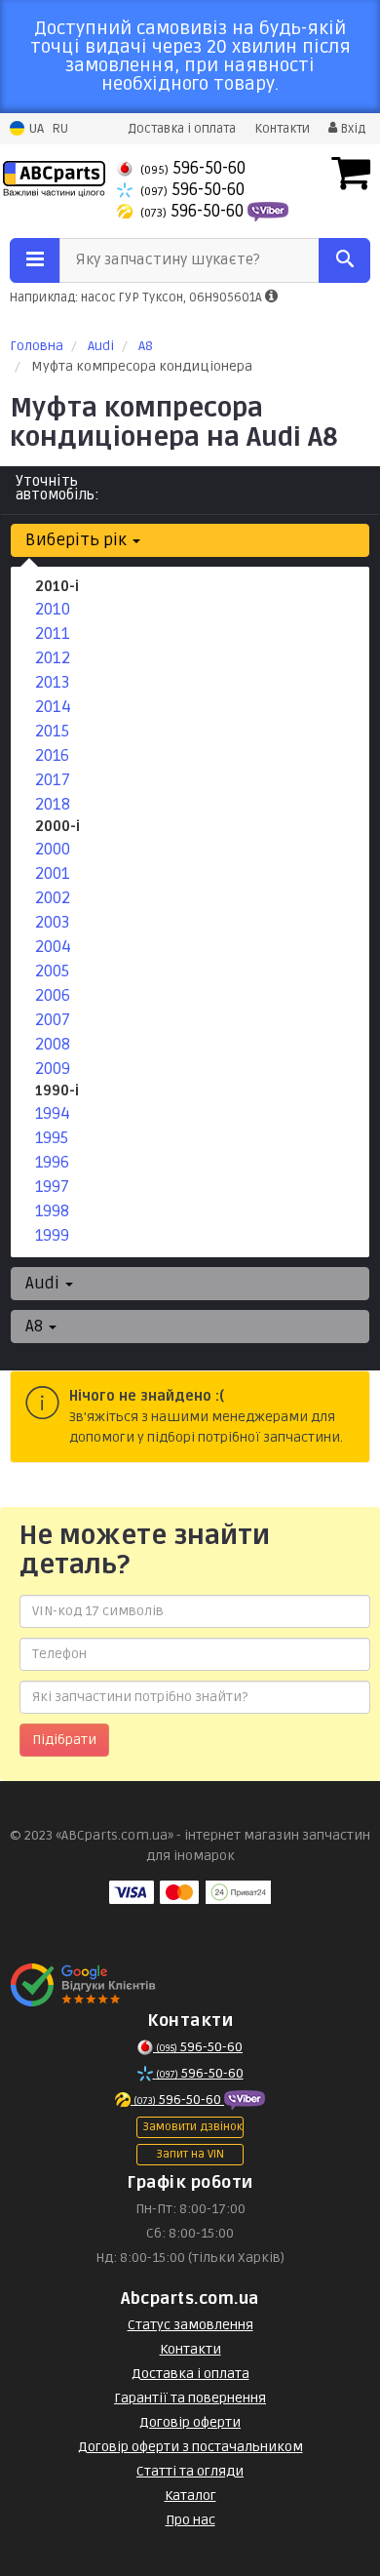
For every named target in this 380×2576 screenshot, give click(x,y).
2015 (52, 731)
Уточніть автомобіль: (57, 488)
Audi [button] (44, 1283)
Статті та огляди (190, 2471)
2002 (53, 898)
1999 (52, 1235)
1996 (52, 1162)
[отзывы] (85, 1985)
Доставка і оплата (182, 129)
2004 (53, 947)
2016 (52, 755)
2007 (53, 1020)
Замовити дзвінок (192, 2127)
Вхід (351, 129)
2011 (53, 634)
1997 (52, 1187)
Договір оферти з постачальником (190, 2447)
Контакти (282, 129)
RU (60, 129)
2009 (53, 1069)
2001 (53, 873)
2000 (53, 849)
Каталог (190, 2496)
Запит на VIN (190, 2154)
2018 (53, 804)
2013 (53, 682)
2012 (53, 658)
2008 (53, 1044)
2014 (53, 707)
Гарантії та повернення (190, 2398)
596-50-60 (193, 168)
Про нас (190, 2520)
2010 (53, 609)
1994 (53, 1113)
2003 (53, 922)
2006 (53, 995)
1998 (52, 1211)
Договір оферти (190, 2422)
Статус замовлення (190, 2325)
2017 (53, 780)
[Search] (344, 260)
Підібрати (64, 1740)
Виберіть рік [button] (78, 540)
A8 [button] (36, 1326)
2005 (52, 971)
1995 (52, 1138)
